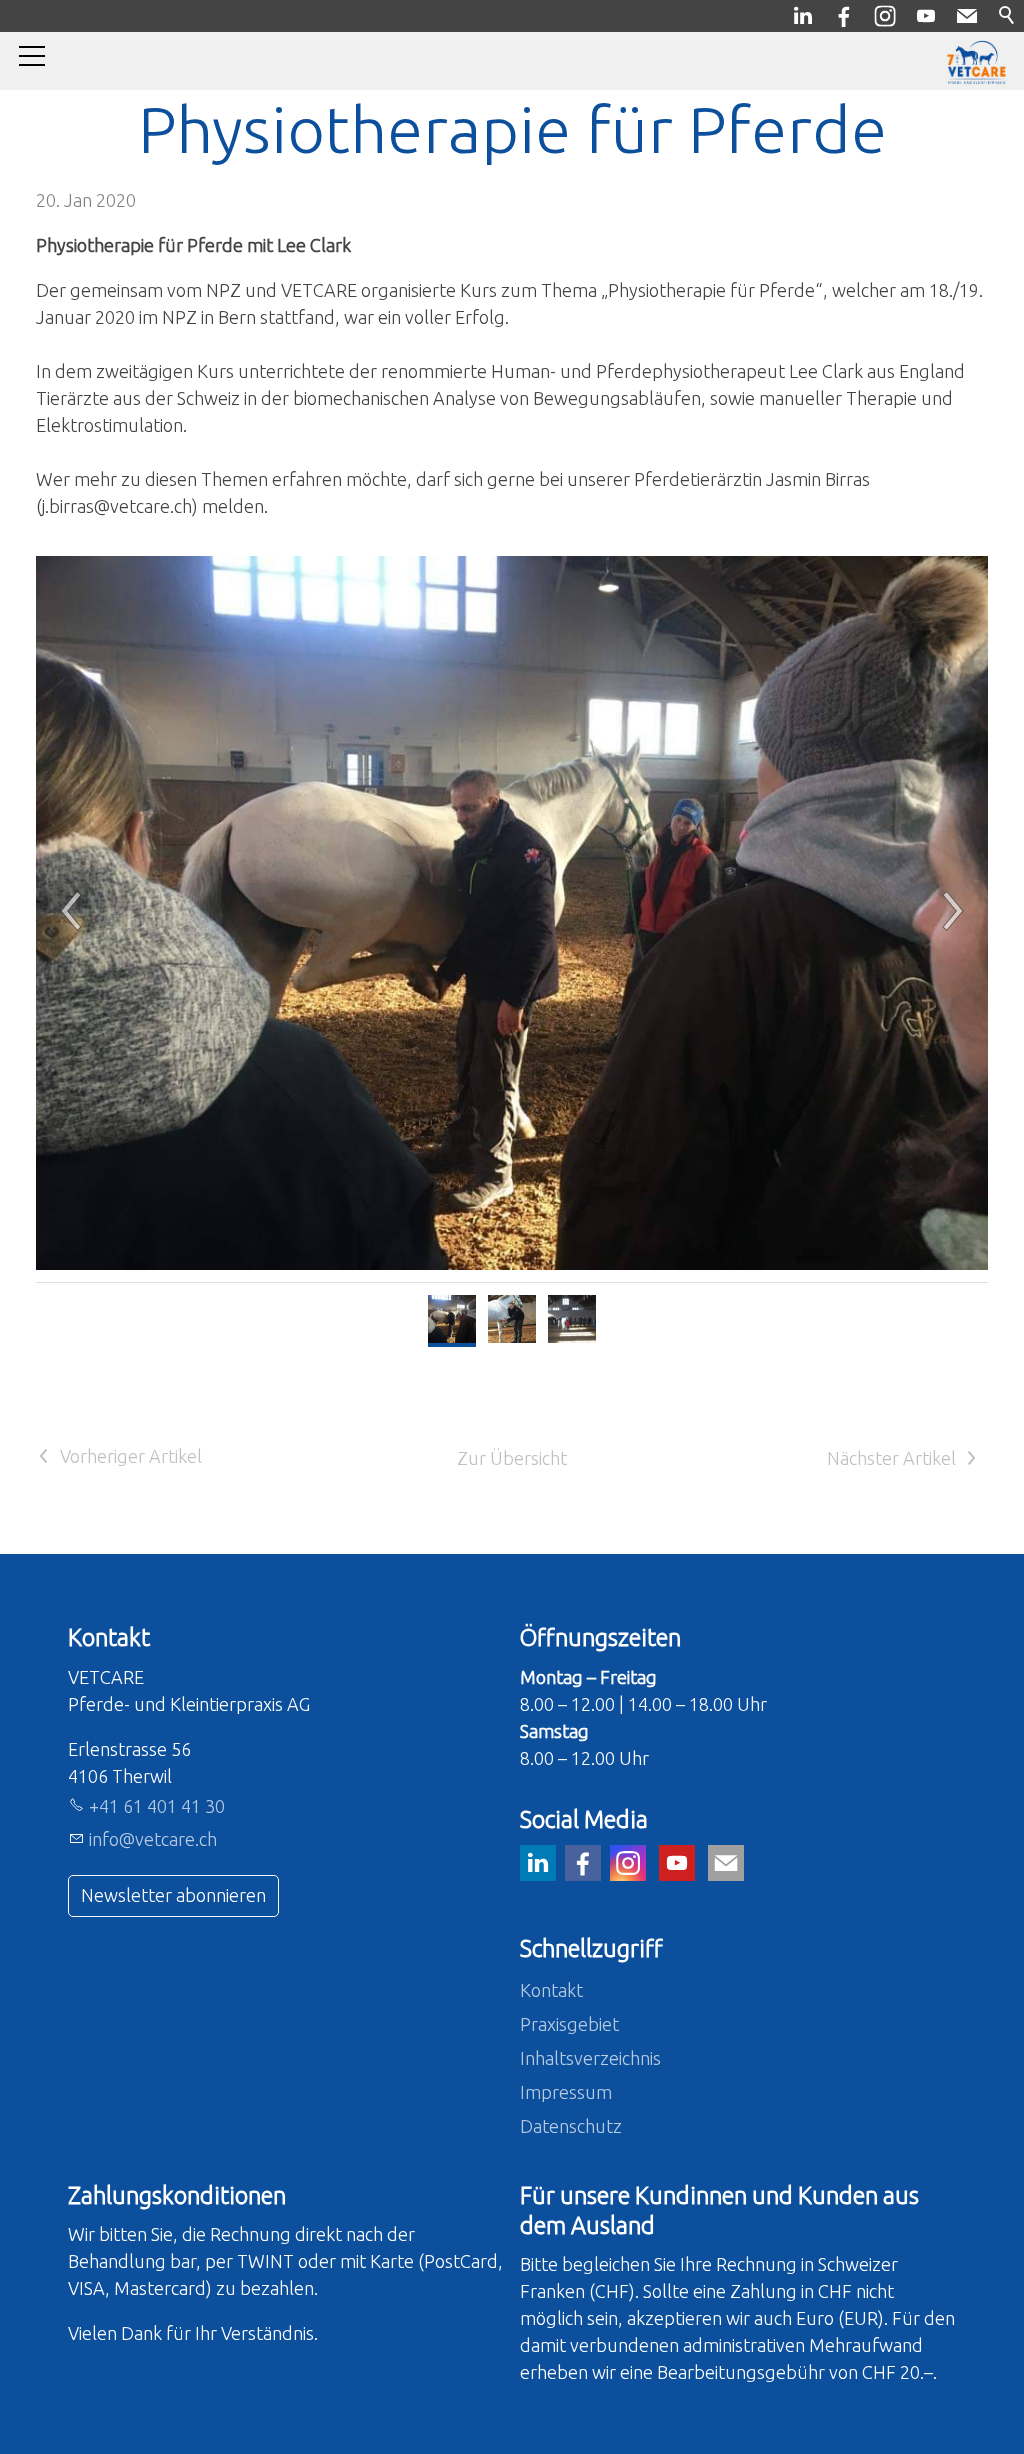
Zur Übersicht (512, 1458)
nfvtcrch (154, 1839)
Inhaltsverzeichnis (590, 2058)
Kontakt (551, 1990)
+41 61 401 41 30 (157, 1806)
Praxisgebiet (569, 2024)
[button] (607, 913)
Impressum (566, 2092)
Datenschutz (571, 2126)
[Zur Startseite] (976, 62)
